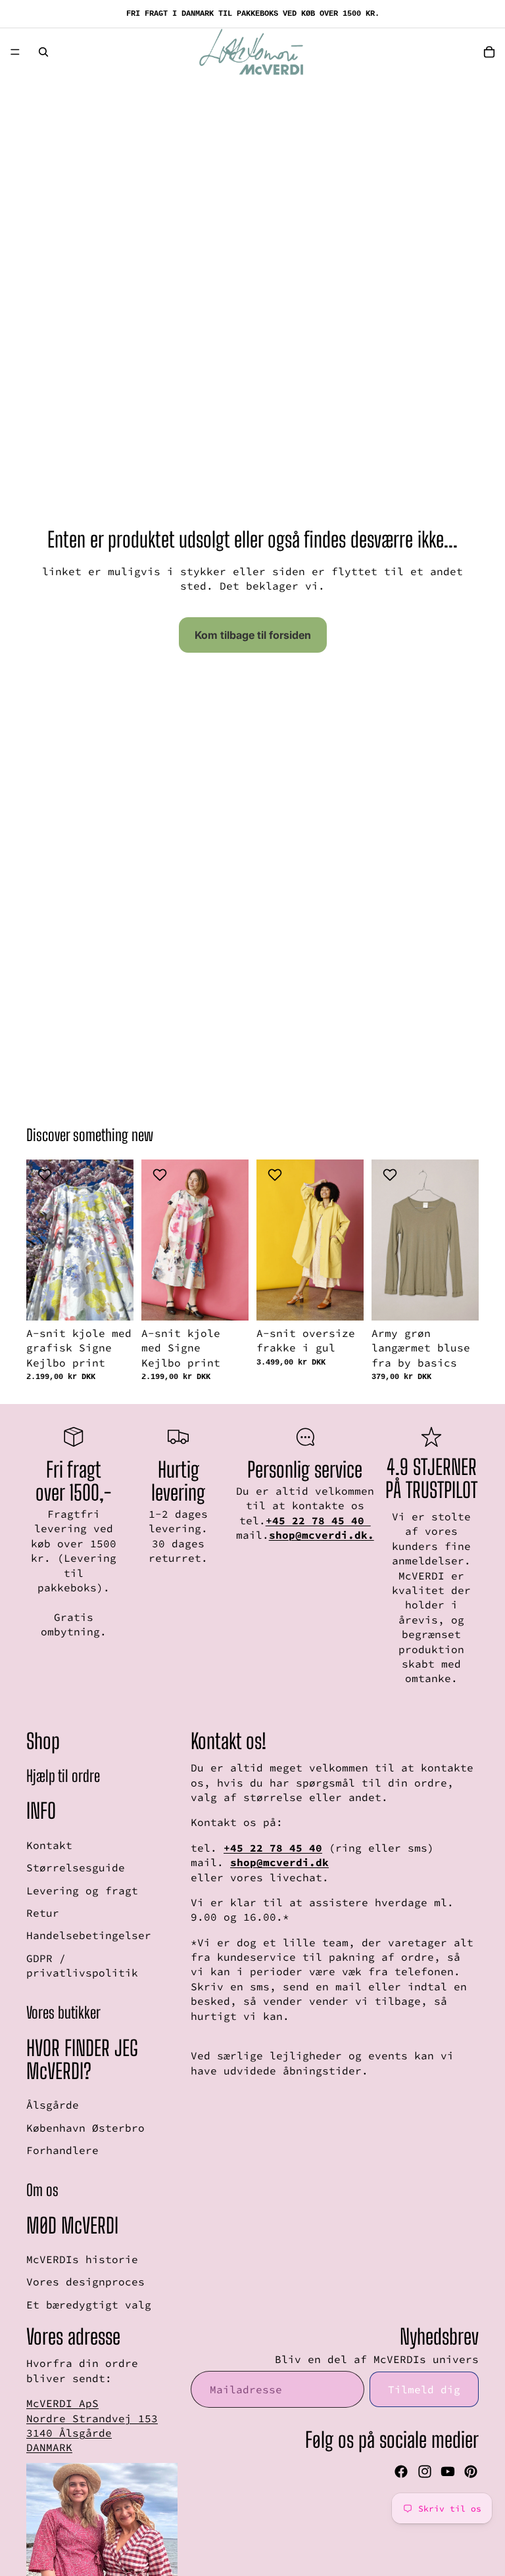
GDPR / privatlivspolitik (82, 1965)
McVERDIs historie (82, 2259)
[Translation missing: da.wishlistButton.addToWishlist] (46, 1175)
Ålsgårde (53, 2105)
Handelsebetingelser (89, 1936)
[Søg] (43, 52)
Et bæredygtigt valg (89, 2305)
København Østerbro (85, 2128)
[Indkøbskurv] (489, 52)
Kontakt (49, 1845)
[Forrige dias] (41, 1240)
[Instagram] (425, 2471)
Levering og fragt (82, 1890)
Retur (43, 1913)
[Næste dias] (119, 1240)
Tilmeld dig (424, 2389)
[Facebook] (401, 2471)
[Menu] (15, 52)
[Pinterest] (471, 2471)
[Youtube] (448, 2471)
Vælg (124, 1300)
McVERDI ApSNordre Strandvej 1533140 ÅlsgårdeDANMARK (92, 2425)
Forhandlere (62, 2150)
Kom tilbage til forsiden (253, 635)
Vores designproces (85, 2282)
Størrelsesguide (76, 1868)
